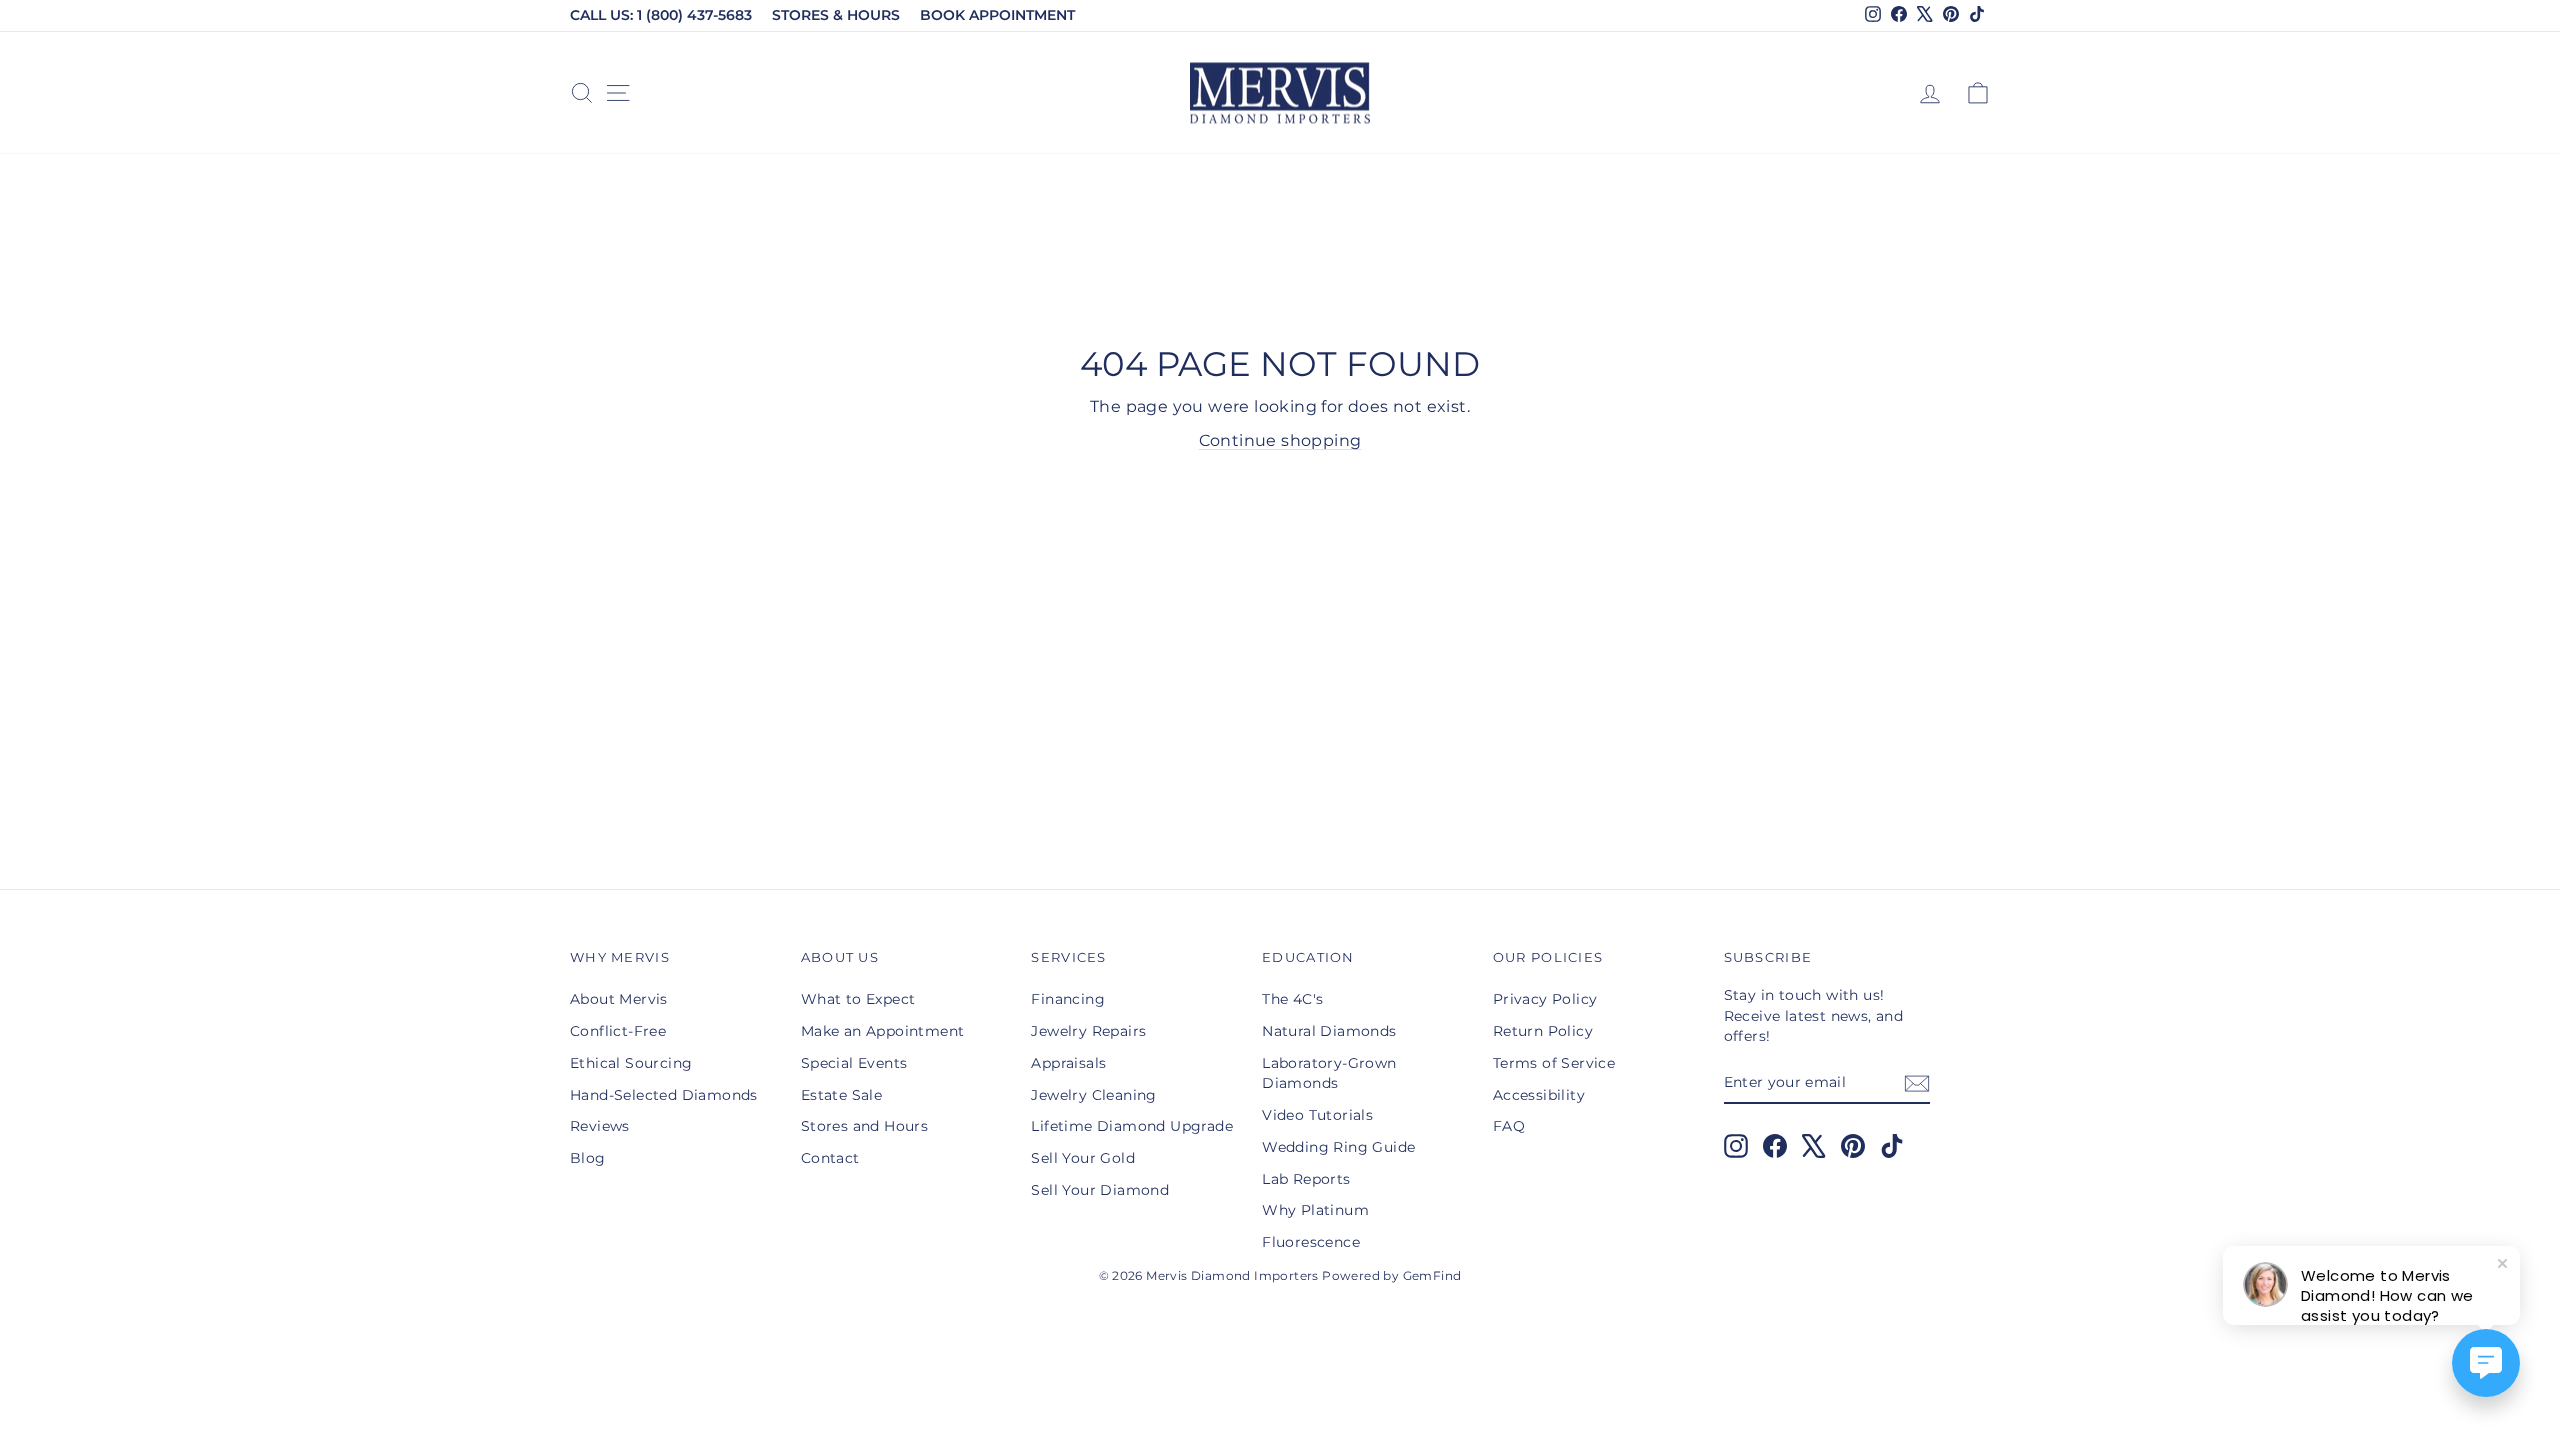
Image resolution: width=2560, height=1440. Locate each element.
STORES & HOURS (836, 15)
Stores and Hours (864, 1126)
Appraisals (1068, 1063)
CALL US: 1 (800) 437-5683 (661, 15)
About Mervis (619, 999)
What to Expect (858, 999)
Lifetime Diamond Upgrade (1132, 1126)
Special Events (854, 1063)
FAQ (1509, 1126)
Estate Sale (841, 1095)
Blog (588, 1158)
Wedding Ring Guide (1338, 1147)
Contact (830, 1158)
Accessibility (1539, 1095)
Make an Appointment (883, 1031)
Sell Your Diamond (1100, 1190)
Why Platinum (1315, 1210)
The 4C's (1292, 999)
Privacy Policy (1545, 999)
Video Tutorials (1317, 1115)
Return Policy (1543, 1031)
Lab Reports (1306, 1179)
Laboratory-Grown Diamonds (1329, 1073)
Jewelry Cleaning (1093, 1095)
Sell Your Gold (1083, 1158)
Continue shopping (1280, 440)
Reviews (600, 1126)
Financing (1068, 999)
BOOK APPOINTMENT (997, 15)
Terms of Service (1554, 1063)
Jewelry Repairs (1088, 1031)
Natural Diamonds (1329, 1031)
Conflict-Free (618, 1031)
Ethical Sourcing (631, 1063)
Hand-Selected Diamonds (664, 1095)
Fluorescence (1311, 1242)
